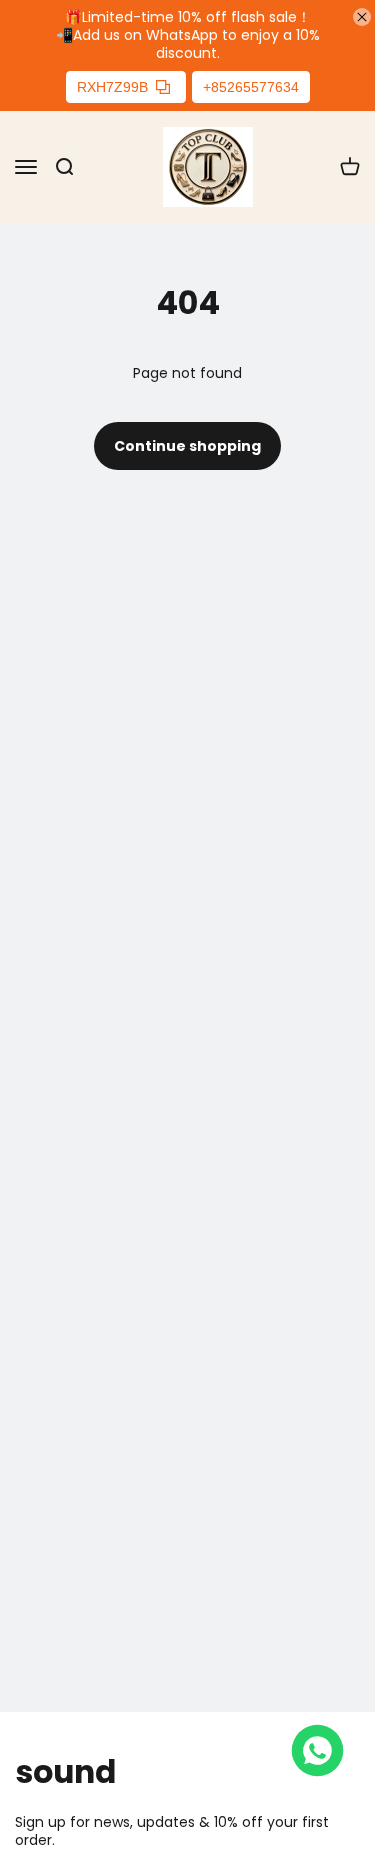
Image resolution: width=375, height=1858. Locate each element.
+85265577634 (251, 87)
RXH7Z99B (112, 87)
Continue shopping (187, 446)
